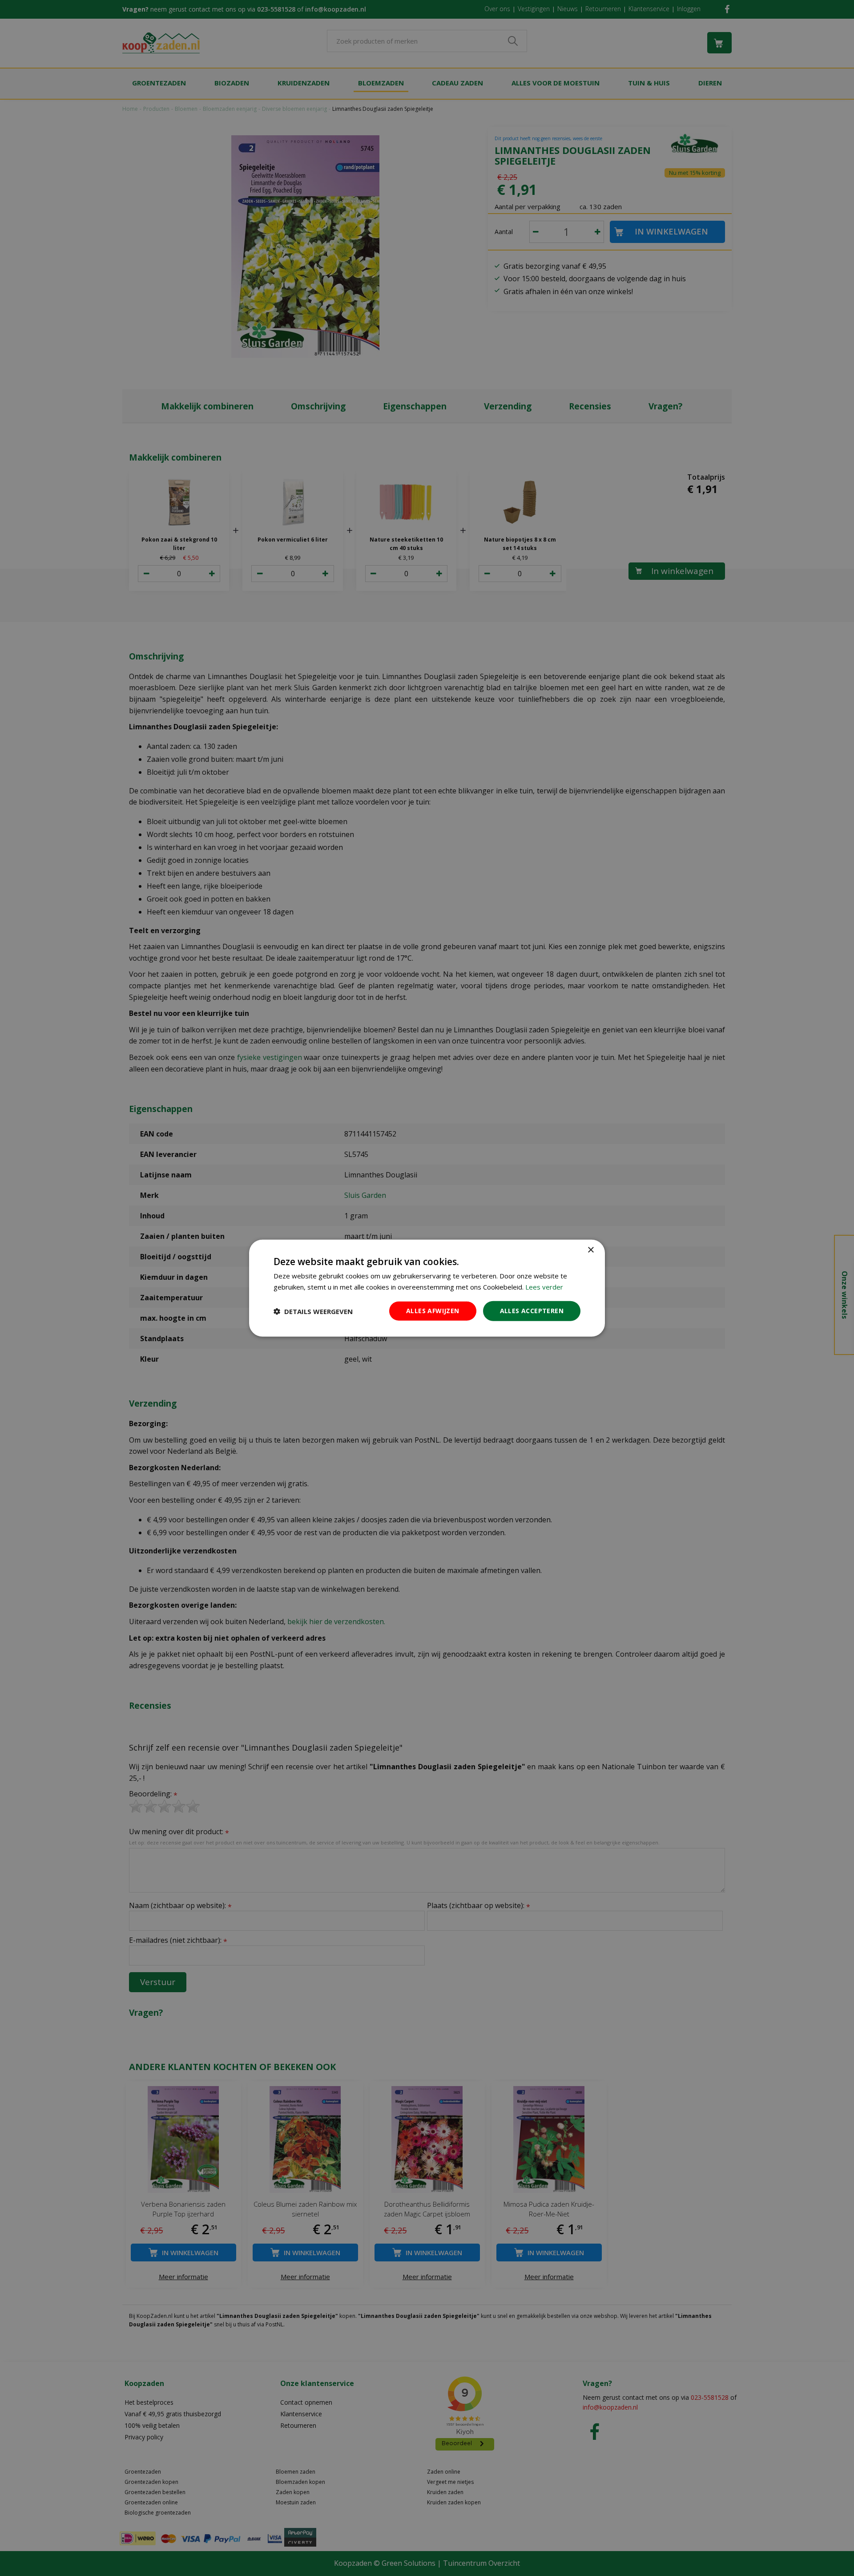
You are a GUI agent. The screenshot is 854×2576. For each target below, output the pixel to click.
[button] (313, 1311)
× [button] (590, 1250)
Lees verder (544, 1286)
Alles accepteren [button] (532, 1311)
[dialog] (427, 1288)
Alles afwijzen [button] (433, 1311)
